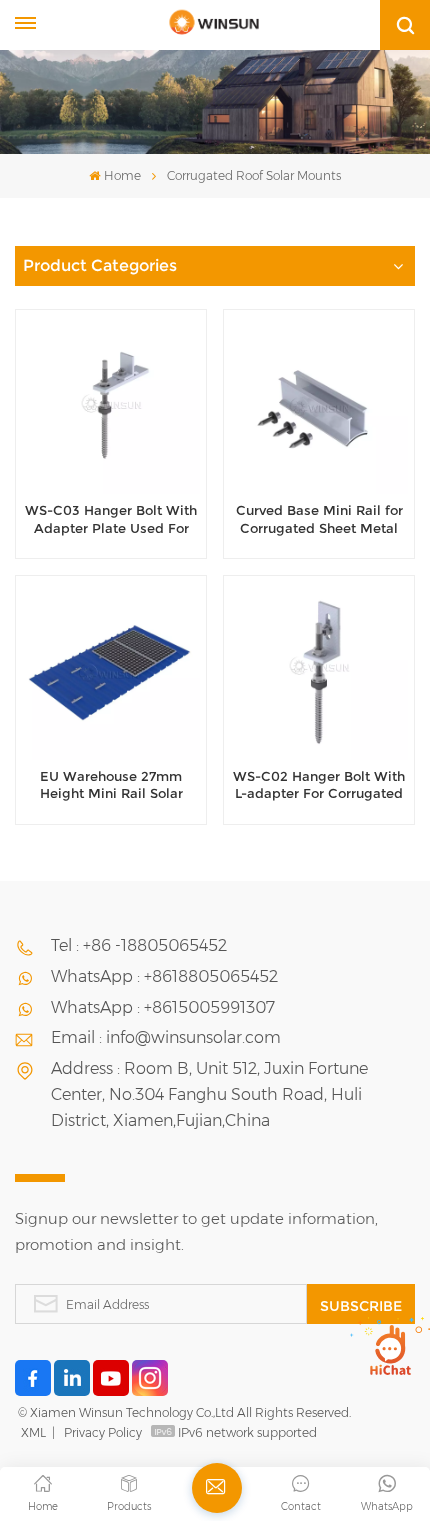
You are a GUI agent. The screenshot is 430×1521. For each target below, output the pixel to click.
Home (122, 175)
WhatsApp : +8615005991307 (163, 1007)
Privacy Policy (103, 1432)
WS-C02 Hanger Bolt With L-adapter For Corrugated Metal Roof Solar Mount (319, 786)
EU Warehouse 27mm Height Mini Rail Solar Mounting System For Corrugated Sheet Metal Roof (111, 786)
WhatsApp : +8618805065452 (164, 976)
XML (33, 1432)
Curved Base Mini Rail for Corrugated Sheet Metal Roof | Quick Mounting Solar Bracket (319, 520)
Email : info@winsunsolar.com (166, 1037)
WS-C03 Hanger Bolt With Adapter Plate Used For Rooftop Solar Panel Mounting (111, 520)
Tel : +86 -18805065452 (139, 945)
